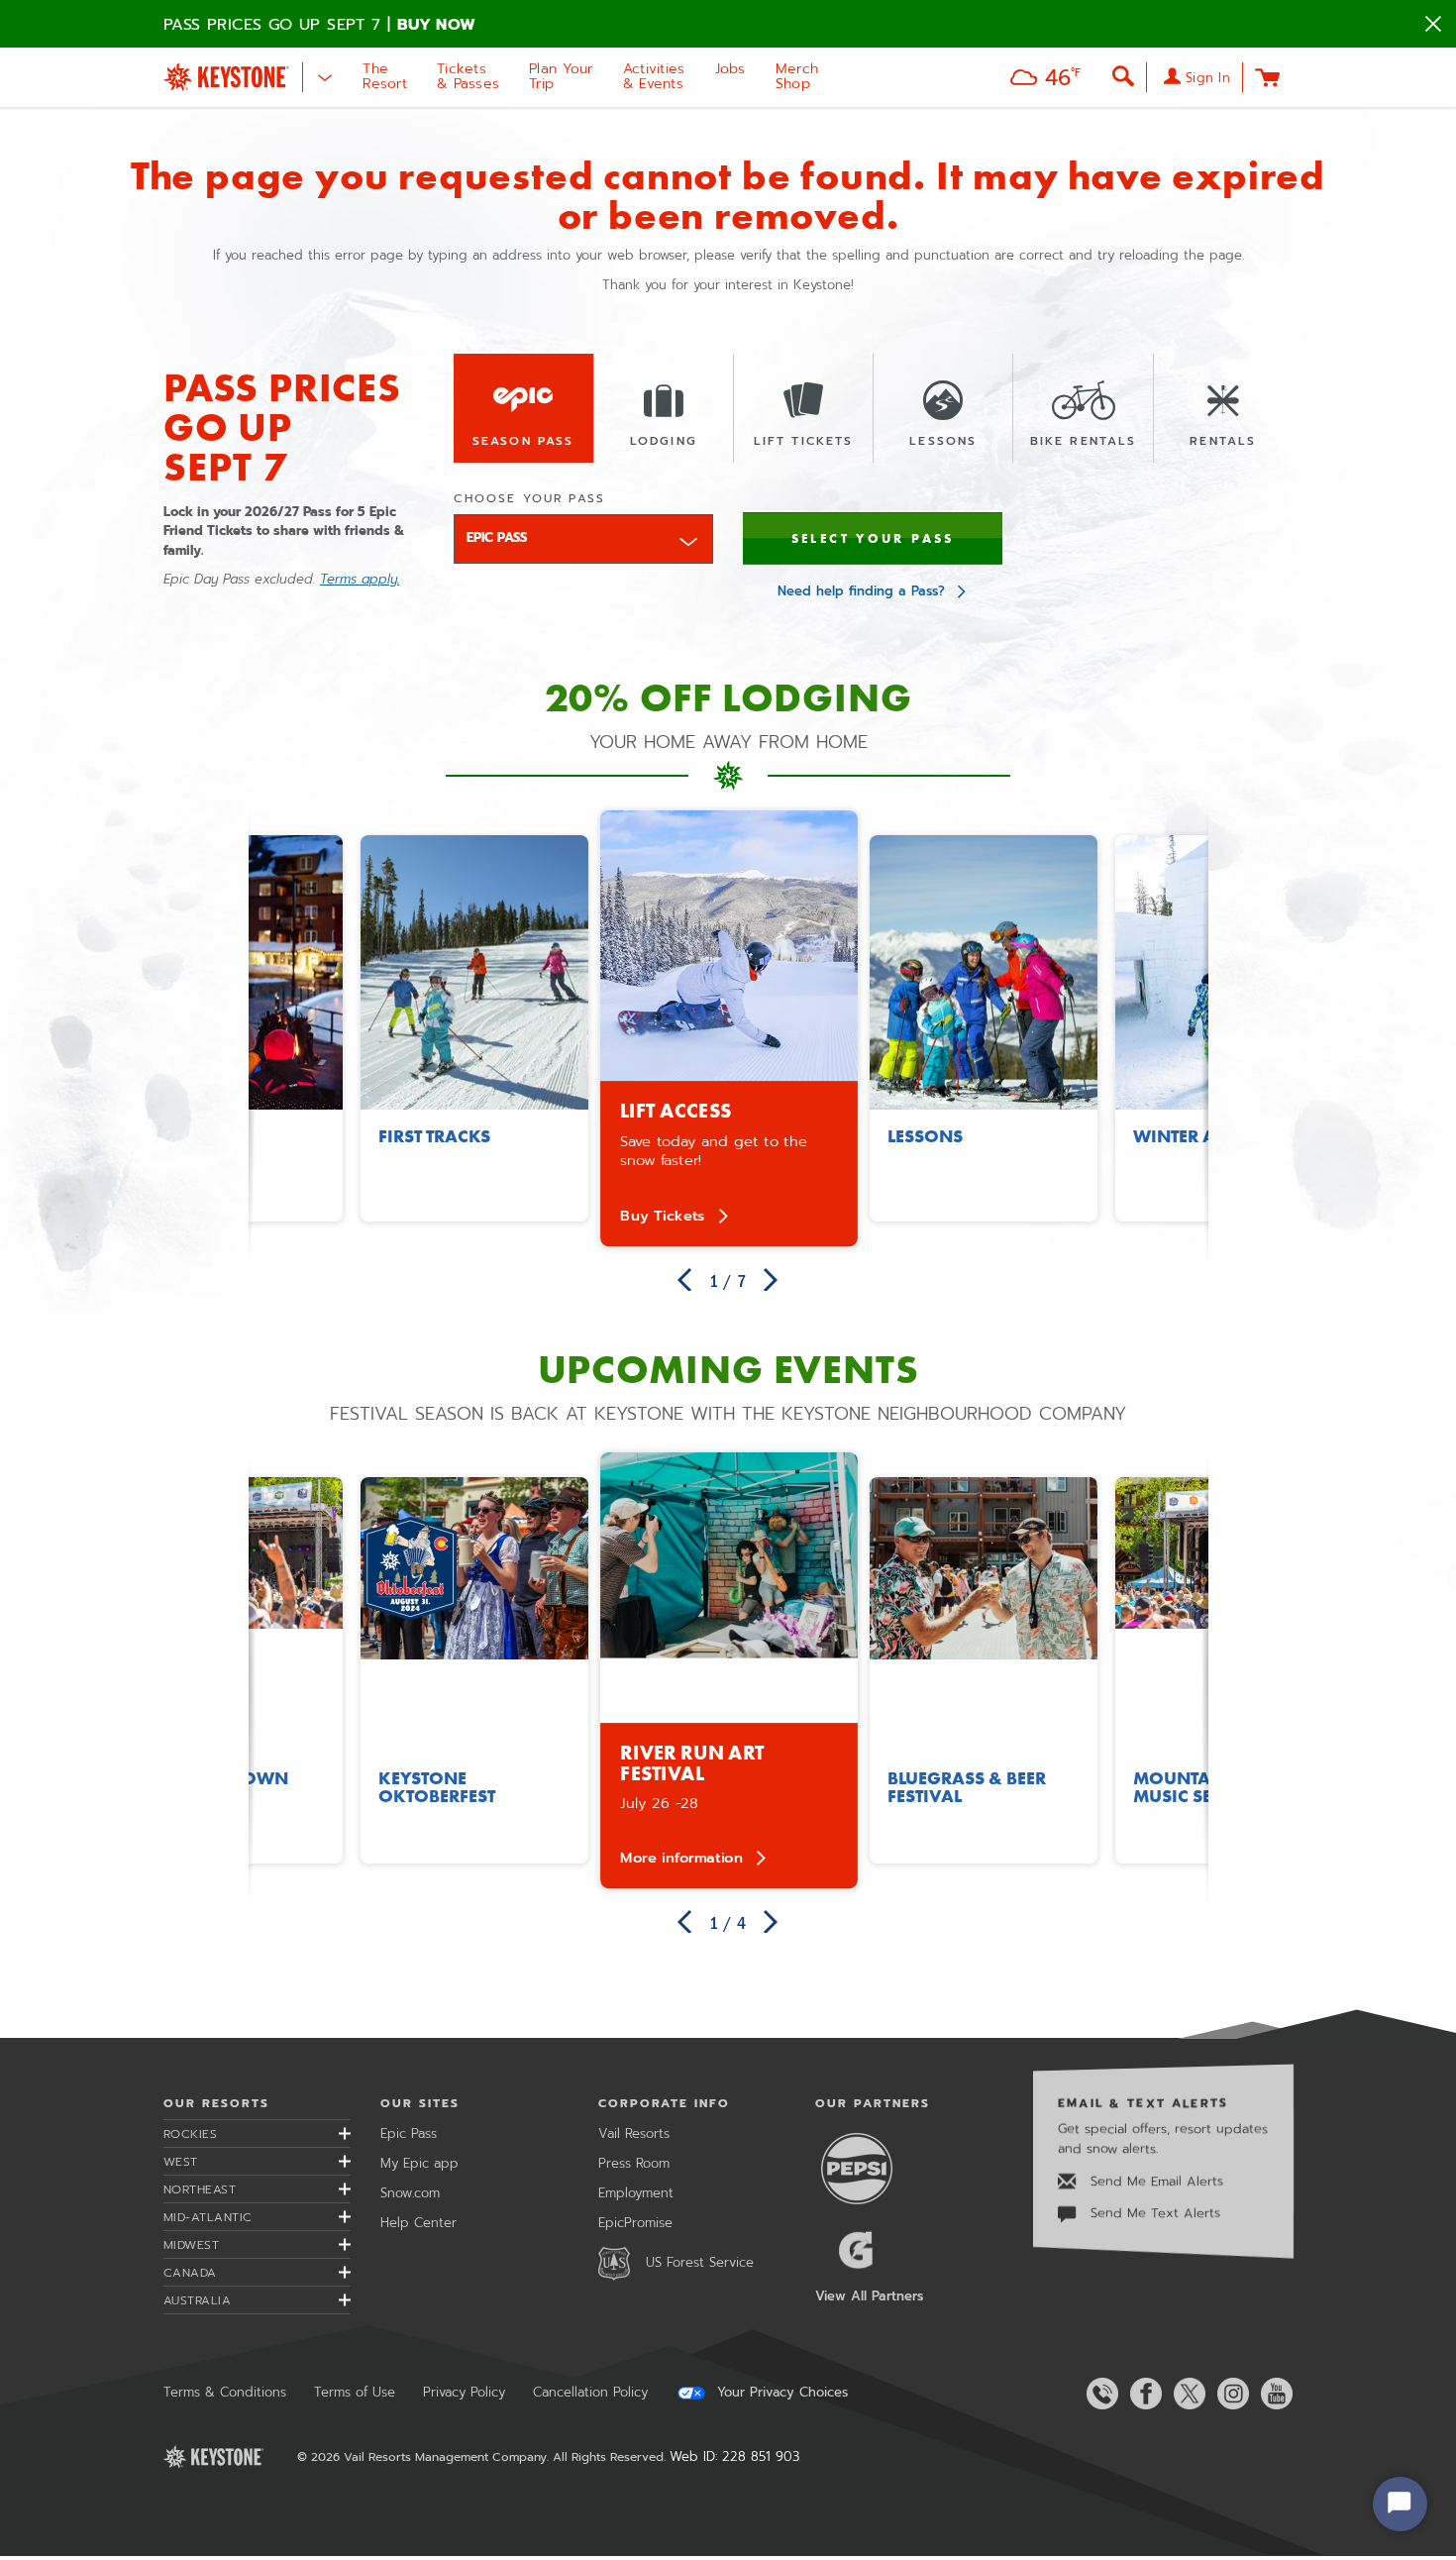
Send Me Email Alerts (1154, 2181)
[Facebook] (1142, 2394)
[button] (1040, 80)
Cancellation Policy (590, 2392)
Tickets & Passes (468, 76)
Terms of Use (355, 2392)
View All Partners (869, 2296)
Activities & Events (654, 76)
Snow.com (410, 2193)
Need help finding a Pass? (861, 591)
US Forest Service (700, 2262)
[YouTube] (1273, 2394)
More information (681, 1858)
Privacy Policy (464, 2392)
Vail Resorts (634, 2133)
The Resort (385, 76)
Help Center (418, 2223)
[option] (729, 1028)
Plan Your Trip (561, 76)
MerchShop (797, 76)
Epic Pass (409, 2133)
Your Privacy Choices (780, 2393)
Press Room (634, 2163)
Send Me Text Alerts (1153, 2213)
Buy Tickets (662, 1216)
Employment (636, 2193)
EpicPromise (635, 2223)
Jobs (730, 69)
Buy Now (437, 25)
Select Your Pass (873, 538)
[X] (1186, 2394)
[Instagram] (1229, 2394)
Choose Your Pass (530, 498)
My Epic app (419, 2163)
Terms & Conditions (225, 2392)
